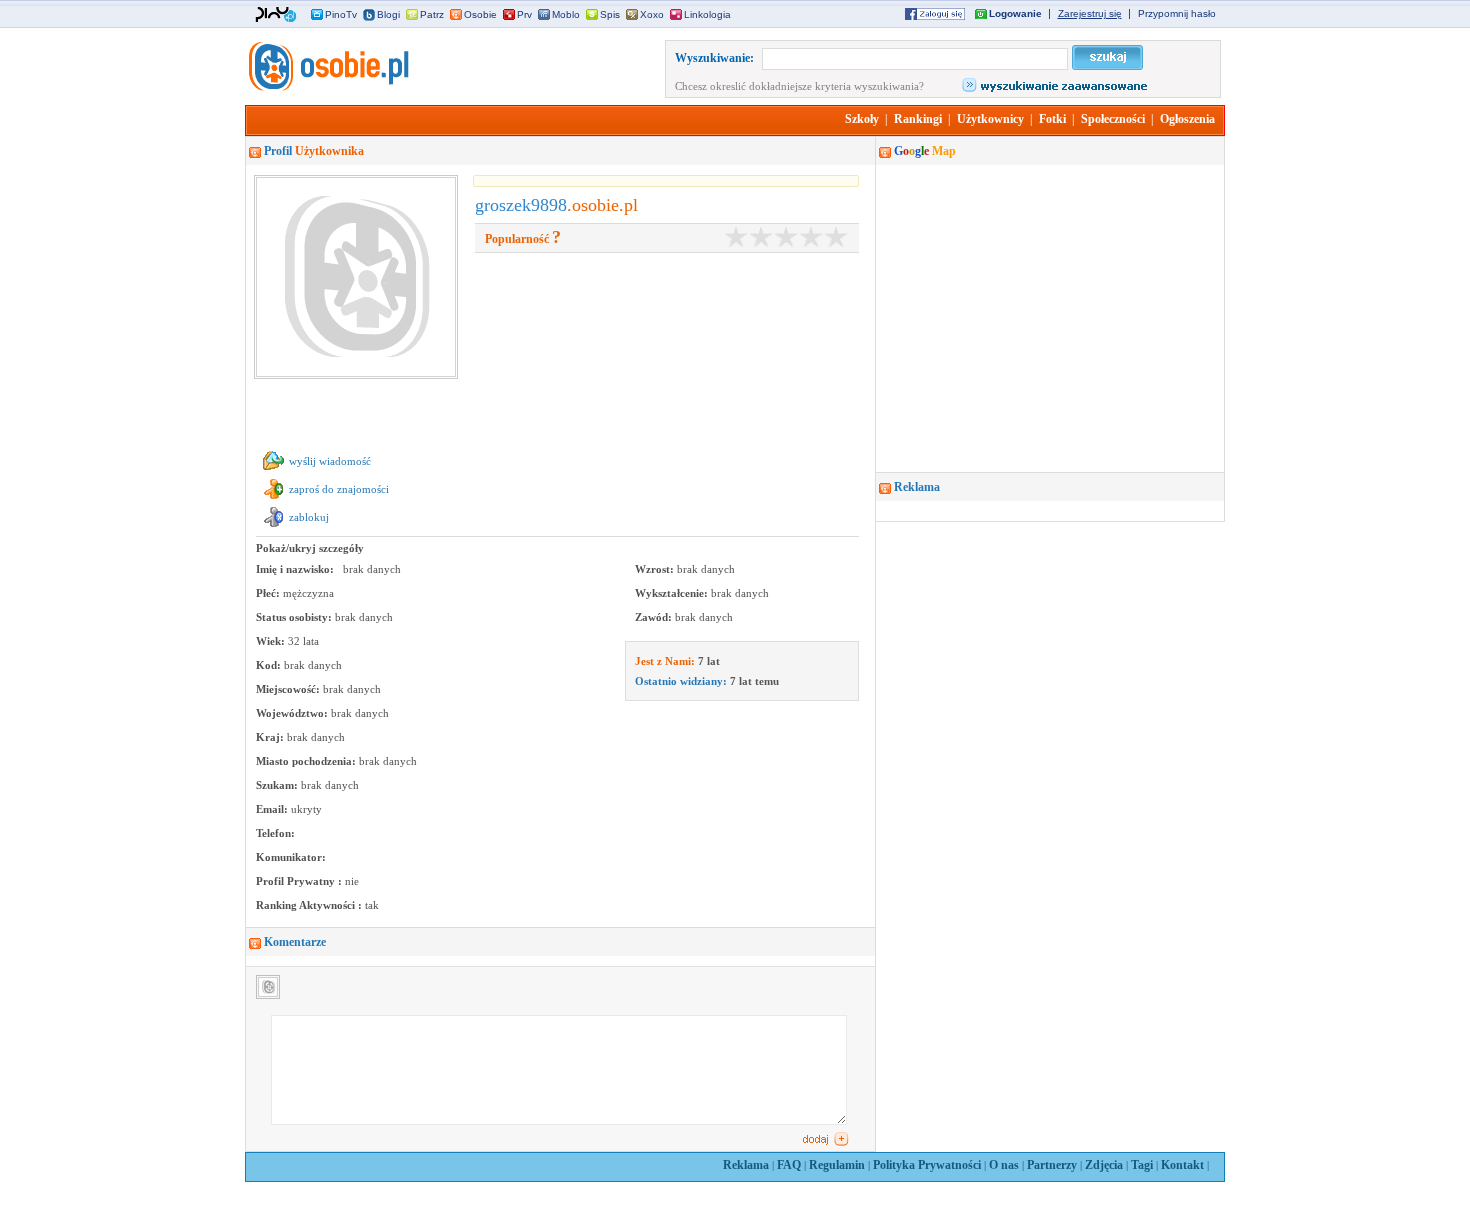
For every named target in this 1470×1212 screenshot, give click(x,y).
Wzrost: (656, 569)
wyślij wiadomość (330, 461)
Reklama (746, 1165)
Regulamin (837, 1165)
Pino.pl (276, 15)
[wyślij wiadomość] (273, 471)
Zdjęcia (1104, 1165)
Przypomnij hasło (1177, 13)
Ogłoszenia (1187, 119)
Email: (273, 809)
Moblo (566, 14)
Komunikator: (291, 857)
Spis (610, 14)
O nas (1004, 1165)
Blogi (388, 14)
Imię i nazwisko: (296, 569)
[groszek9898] (327, 87)
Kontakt (1182, 1165)
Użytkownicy (990, 119)
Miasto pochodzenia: (307, 761)
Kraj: (271, 737)
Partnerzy (1052, 1165)
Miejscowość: (289, 689)
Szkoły (862, 119)
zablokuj (309, 517)
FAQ (789, 1165)
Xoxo (652, 14)
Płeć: (269, 593)
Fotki (1052, 119)
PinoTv (341, 14)
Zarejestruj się (1090, 13)
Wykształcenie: (673, 593)
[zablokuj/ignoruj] (273, 527)
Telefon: (275, 833)
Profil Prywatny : (300, 881)
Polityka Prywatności (927, 1165)
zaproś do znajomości (339, 489)
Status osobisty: (295, 617)
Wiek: (272, 641)
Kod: (270, 665)
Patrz (432, 14)
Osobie (480, 14)
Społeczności (1113, 119)
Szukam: (278, 785)
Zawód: (655, 617)
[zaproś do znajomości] (273, 499)
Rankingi (918, 119)
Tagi (1142, 1165)
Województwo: (293, 713)
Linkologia (707, 14)
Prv (524, 14)
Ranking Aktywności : (310, 905)
